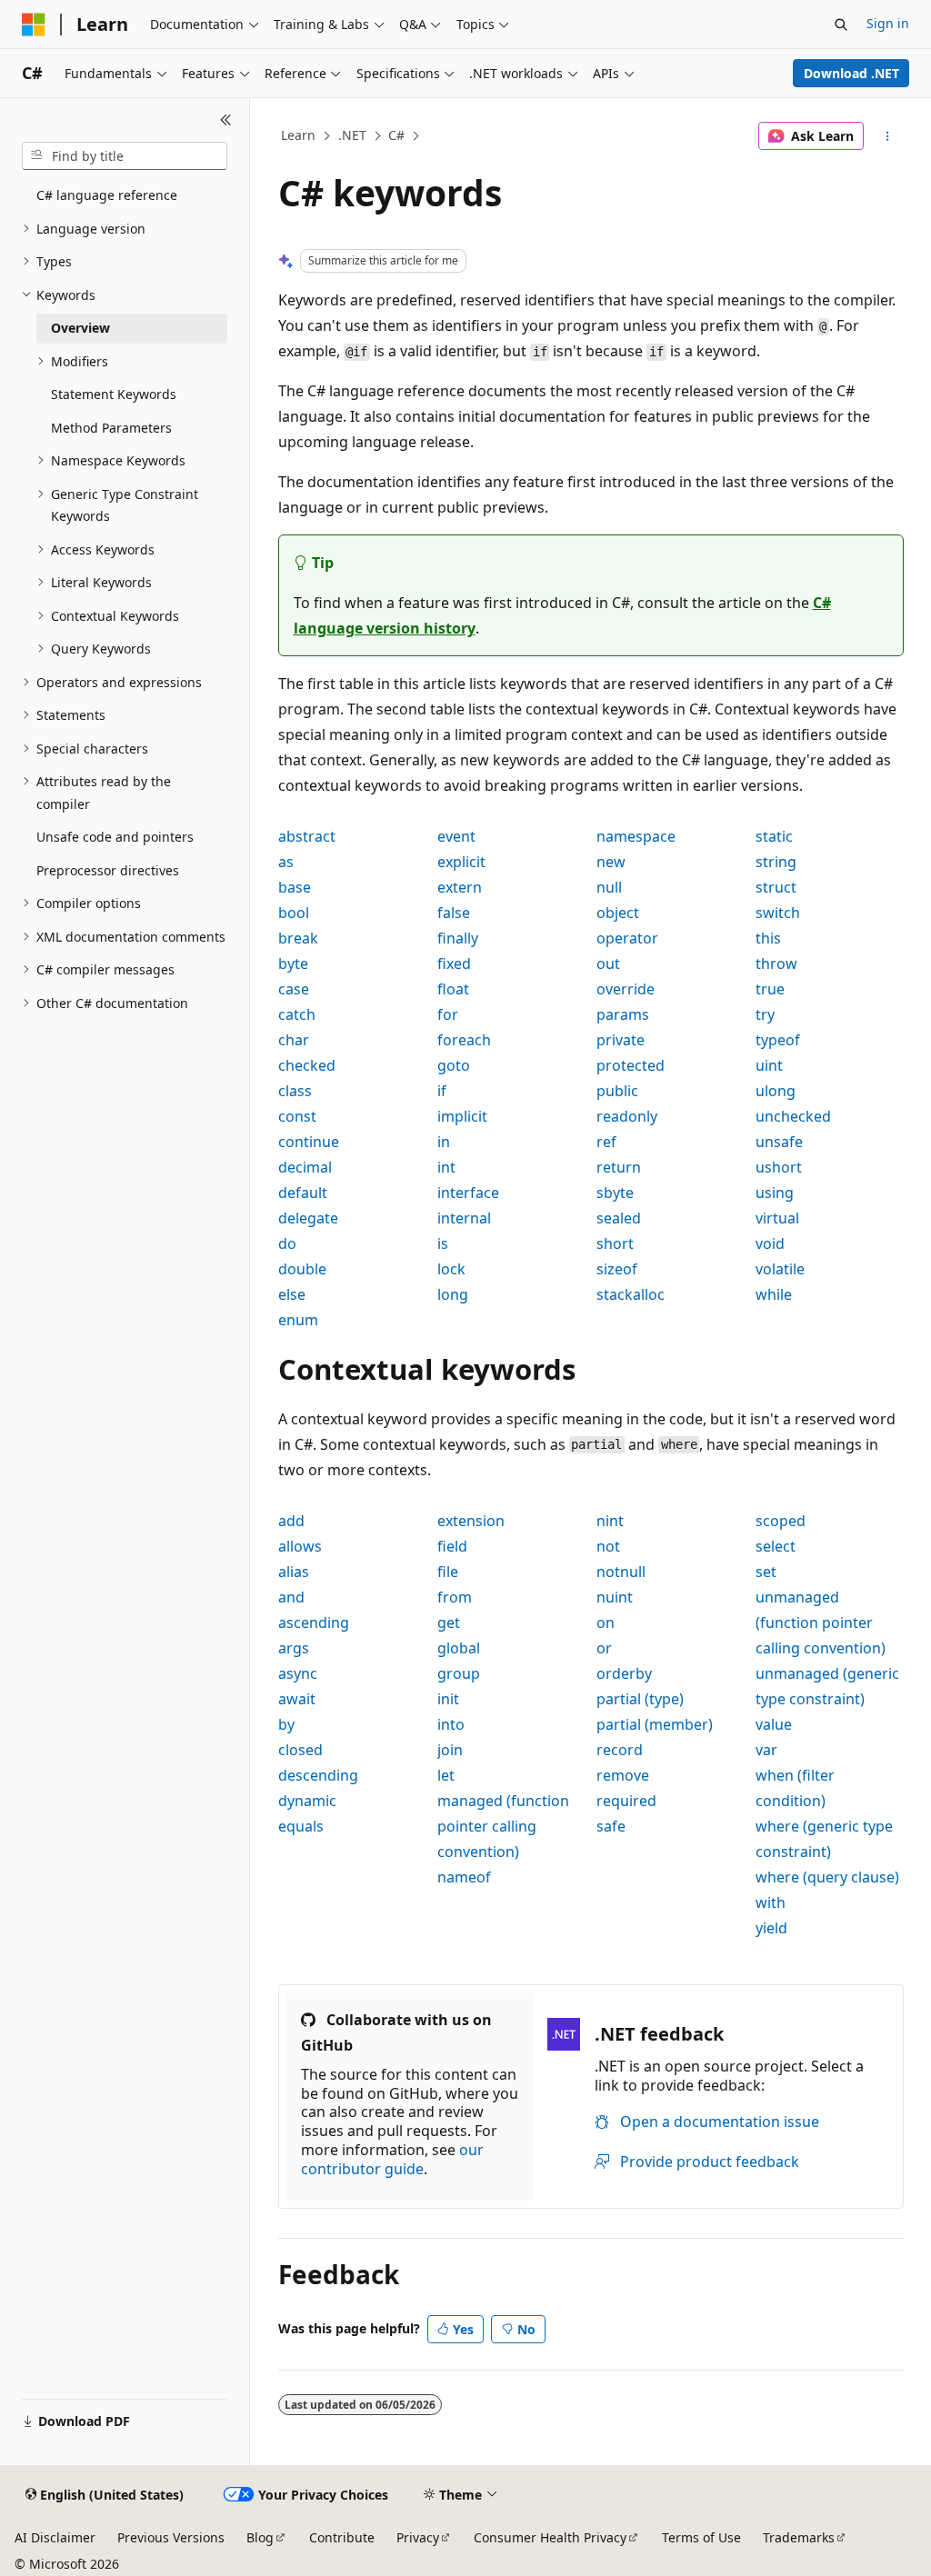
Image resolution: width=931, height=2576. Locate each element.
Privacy (418, 2537)
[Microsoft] (34, 25)
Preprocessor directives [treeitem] (108, 870)
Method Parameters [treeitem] (111, 428)
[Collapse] (226, 120)
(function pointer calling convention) (503, 1826)
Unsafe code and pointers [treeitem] (115, 837)
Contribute (342, 2537)
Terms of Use (701, 2537)
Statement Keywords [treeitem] (114, 394)
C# (396, 135)
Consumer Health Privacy (550, 2537)
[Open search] (841, 25)
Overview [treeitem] (80, 328)
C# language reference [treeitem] (107, 195)
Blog (260, 2537)
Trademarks (799, 2537)
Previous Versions (171, 2537)
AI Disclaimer (55, 2537)
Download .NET (851, 73)
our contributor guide (392, 2159)
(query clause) (827, 1877)
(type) (640, 1699)
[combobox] (125, 156)
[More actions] (887, 136)
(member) (655, 1724)
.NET (352, 135)
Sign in (888, 23)
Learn (298, 135)
